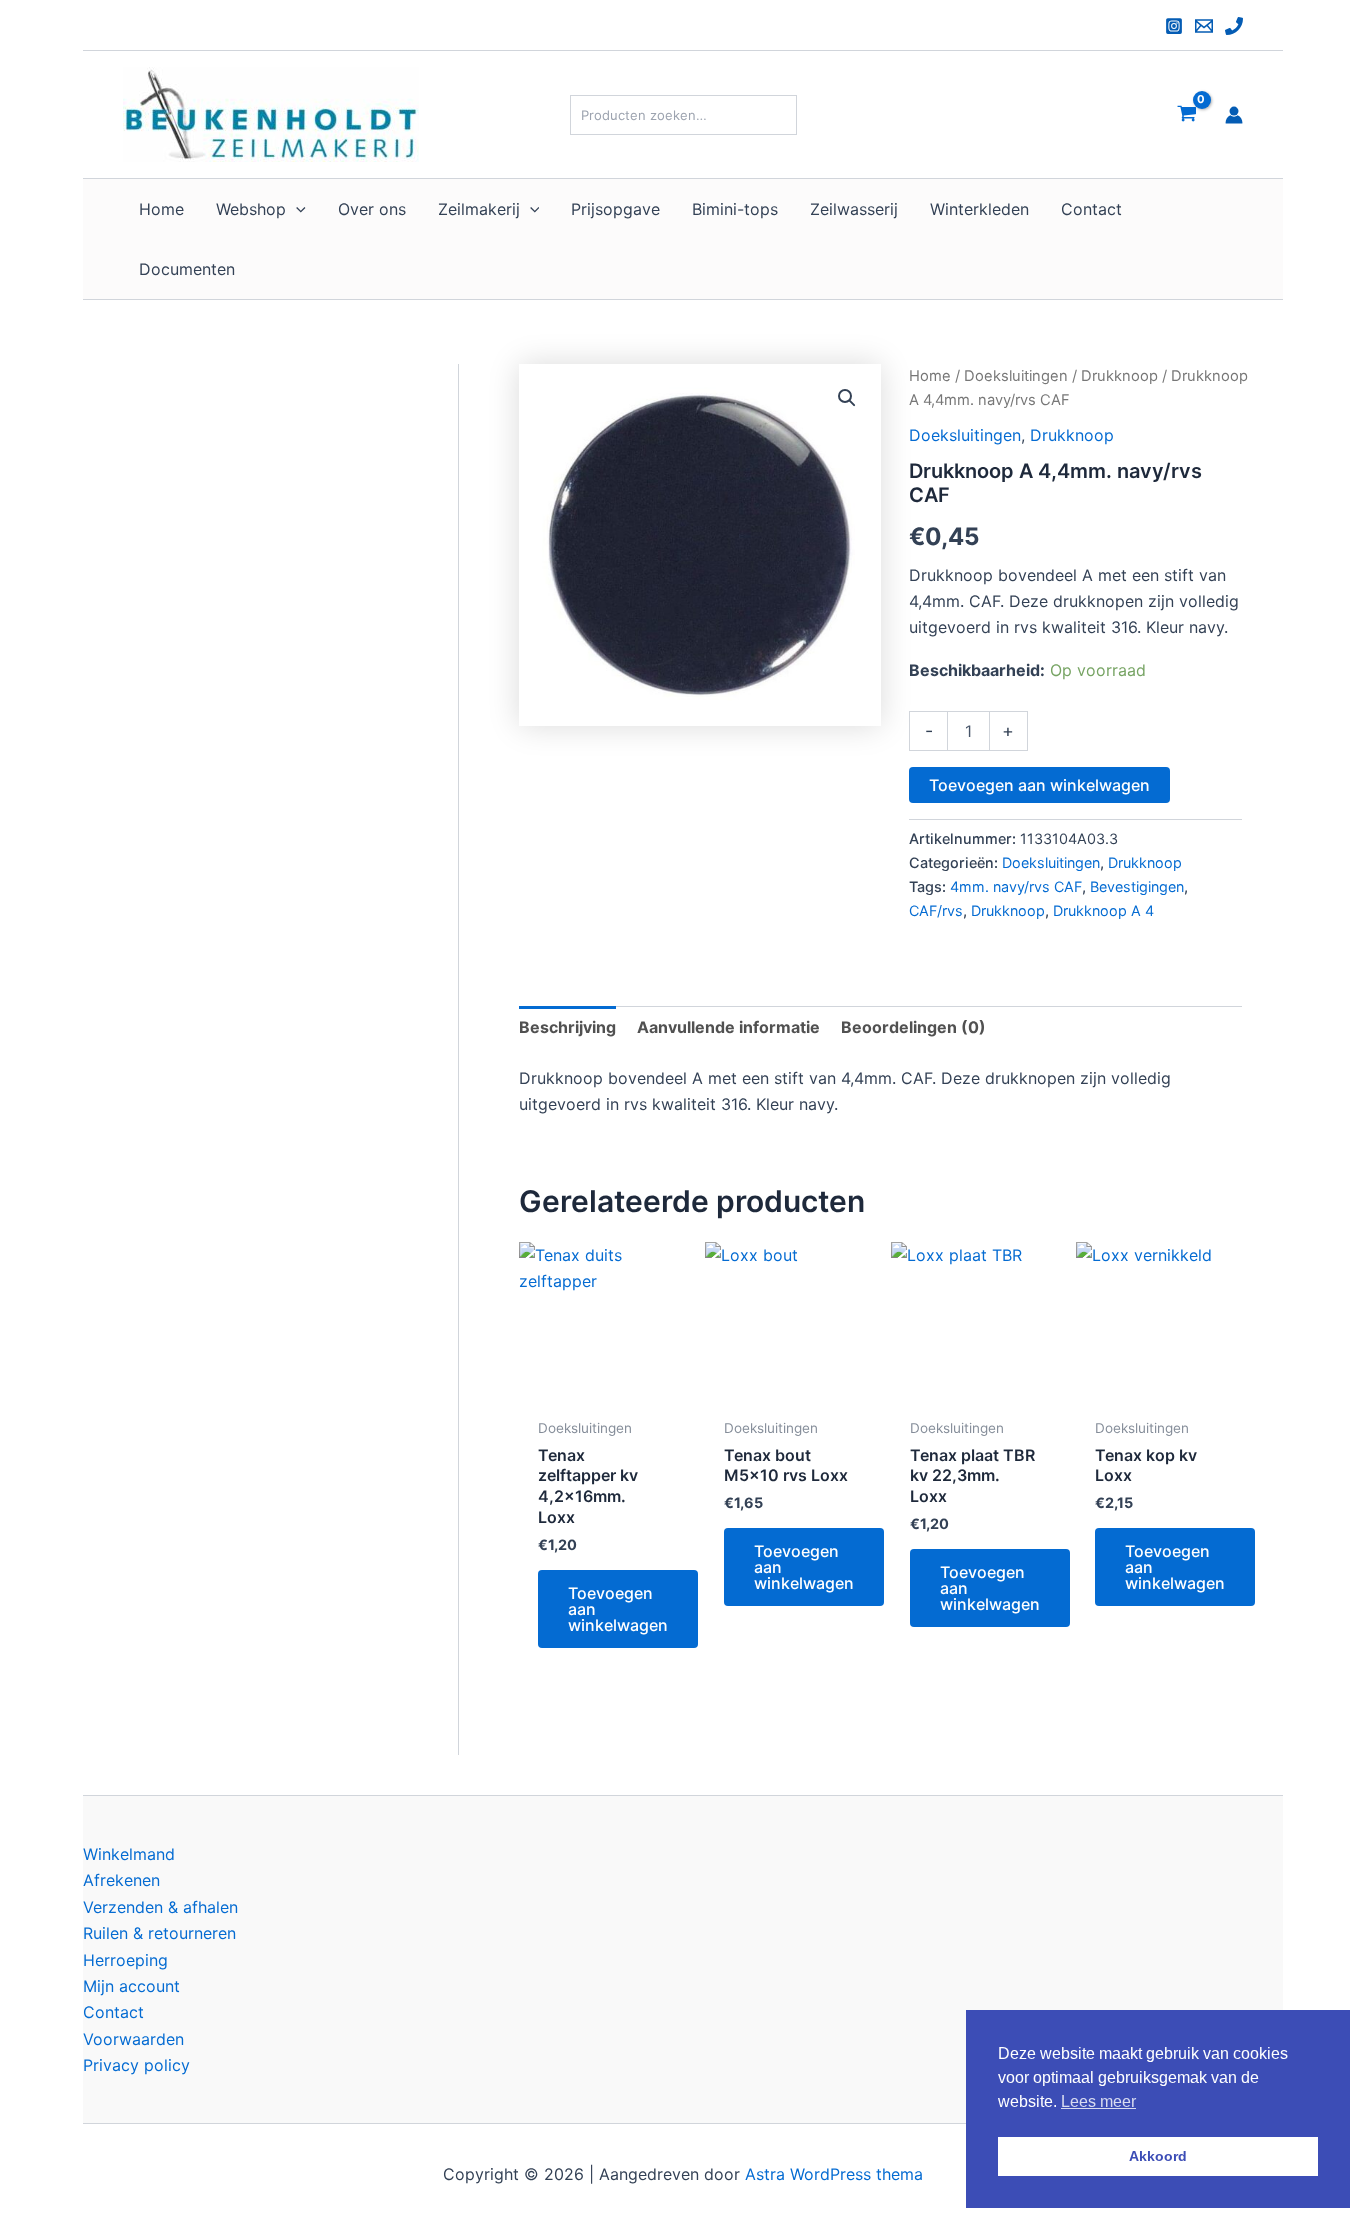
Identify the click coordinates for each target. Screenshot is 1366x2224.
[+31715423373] (1234, 26)
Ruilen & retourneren (159, 1933)
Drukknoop (1119, 376)
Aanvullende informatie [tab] (728, 1027)
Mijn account (131, 1986)
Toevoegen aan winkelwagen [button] (618, 1609)
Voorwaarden (133, 2039)
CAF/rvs (936, 910)
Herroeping (125, 1960)
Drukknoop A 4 (1103, 910)
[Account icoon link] (1234, 115)
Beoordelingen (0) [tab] (913, 1027)
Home (930, 376)
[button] (296, 209)
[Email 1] (1204, 26)
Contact (113, 2012)
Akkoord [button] (1158, 2156)
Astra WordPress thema (834, 2174)
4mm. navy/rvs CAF (1016, 886)
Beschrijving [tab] (567, 1027)
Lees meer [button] (1098, 2101)
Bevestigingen (1137, 886)
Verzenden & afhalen (160, 1907)
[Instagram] (1174, 26)
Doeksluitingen (1016, 376)
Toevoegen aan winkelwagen (1039, 785)
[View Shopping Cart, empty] (1186, 114)
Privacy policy (136, 2065)
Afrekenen (121, 1880)
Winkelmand (129, 1854)
